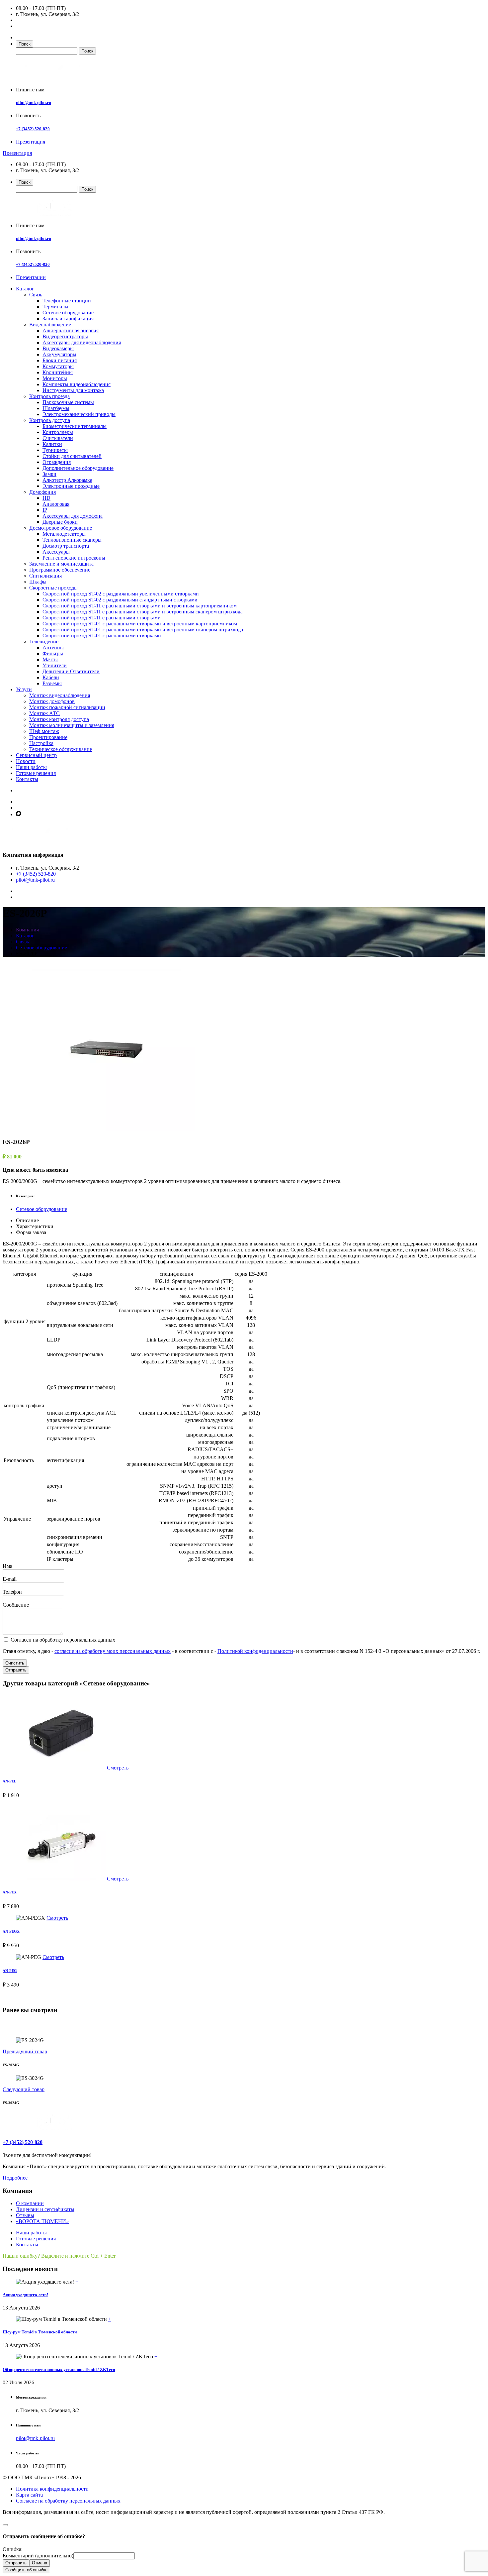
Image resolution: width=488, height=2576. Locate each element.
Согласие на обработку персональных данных (68, 2501)
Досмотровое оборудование (61, 528)
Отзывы (25, 2215)
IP (45, 510)
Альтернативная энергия (71, 330)
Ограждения (57, 462)
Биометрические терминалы (75, 426)
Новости (26, 761)
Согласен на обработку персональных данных (62, 1640)
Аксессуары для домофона (73, 516)
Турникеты (55, 450)
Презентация (31, 142)
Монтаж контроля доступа (59, 719)
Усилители (55, 665)
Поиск (25, 44)
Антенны (53, 647)
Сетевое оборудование (68, 313)
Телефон (12, 1592)
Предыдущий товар (25, 2051)
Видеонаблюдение (50, 324)
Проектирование (48, 737)
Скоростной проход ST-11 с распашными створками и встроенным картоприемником (140, 606)
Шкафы (38, 582)
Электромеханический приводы (79, 414)
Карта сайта (29, 2495)
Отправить (16, 1670)
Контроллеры (58, 432)
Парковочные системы (68, 402)
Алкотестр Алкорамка (67, 480)
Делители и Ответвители (71, 671)
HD (46, 498)
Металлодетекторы (64, 534)
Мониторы (55, 378)
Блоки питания (60, 360)
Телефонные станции (67, 301)
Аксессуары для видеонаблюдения (82, 342)
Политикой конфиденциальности (255, 1651)
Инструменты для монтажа (73, 390)
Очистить (15, 1663)
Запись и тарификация (68, 319)
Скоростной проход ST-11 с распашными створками (102, 618)
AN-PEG (10, 1971)
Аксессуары (56, 552)
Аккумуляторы (59, 354)
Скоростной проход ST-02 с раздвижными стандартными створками (120, 600)
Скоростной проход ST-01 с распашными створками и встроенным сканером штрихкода (143, 630)
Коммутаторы (58, 366)
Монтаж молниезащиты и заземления (72, 725)
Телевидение (44, 642)
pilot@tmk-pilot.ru (34, 103)
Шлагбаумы (56, 408)
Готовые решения (36, 773)
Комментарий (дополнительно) (38, 2556)
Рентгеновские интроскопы (74, 558)
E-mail (10, 1579)
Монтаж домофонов (52, 701)
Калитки (52, 444)
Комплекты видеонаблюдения (77, 384)
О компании (30, 2203)
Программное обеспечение (60, 570)
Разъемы (52, 683)
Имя (7, 1566)
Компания (27, 930)
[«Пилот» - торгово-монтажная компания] (54, 78)
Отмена (40, 2563)
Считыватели (58, 438)
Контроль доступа (50, 420)
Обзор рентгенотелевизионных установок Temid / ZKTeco (59, 2369)
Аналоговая (56, 504)
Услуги (24, 689)
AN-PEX (10, 1892)
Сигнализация (45, 576)
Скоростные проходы (53, 588)
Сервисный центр (36, 755)
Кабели (51, 677)
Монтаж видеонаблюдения (60, 695)
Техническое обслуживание (61, 749)
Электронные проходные (71, 486)
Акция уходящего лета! (25, 2295)
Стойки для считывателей (72, 456)
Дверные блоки (60, 522)
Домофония (42, 492)
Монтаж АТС (44, 713)
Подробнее (15, 2178)
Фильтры (53, 653)
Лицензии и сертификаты (45, 2209)
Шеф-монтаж (44, 731)
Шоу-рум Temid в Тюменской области (40, 2332)
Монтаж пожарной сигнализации (67, 707)
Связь (36, 295)
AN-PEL (9, 1781)
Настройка (41, 743)
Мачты (50, 659)
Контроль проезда (49, 396)
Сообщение (16, 1605)
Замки (49, 474)
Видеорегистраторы (65, 336)
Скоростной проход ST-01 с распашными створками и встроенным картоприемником (140, 624)
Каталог (25, 289)
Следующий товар (24, 2089)
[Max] (19, 814)
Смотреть (118, 1768)
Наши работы (31, 767)
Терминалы (55, 307)
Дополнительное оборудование (78, 468)
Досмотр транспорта (66, 546)
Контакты (27, 779)
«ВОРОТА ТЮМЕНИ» (42, 2221)
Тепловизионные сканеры (72, 540)
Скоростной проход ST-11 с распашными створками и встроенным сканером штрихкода (143, 612)
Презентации (31, 277)
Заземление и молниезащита (61, 564)
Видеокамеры (58, 348)
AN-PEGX (11, 1931)
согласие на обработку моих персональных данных (113, 1651)
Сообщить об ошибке (26, 2570)
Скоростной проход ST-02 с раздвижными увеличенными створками (121, 594)
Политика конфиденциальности (52, 2489)
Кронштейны (58, 372)
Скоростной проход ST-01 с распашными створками (102, 636)
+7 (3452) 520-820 (33, 129)
